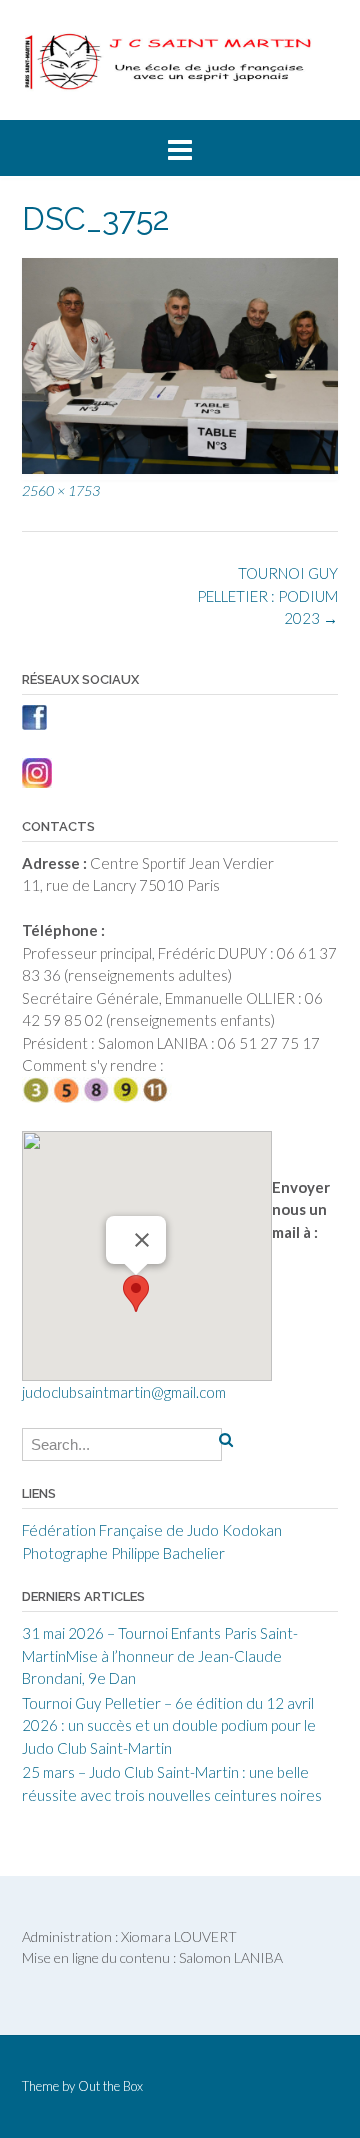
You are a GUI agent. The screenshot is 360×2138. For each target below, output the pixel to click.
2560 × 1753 (61, 490)
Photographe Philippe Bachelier (123, 1553)
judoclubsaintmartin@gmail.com (124, 1392)
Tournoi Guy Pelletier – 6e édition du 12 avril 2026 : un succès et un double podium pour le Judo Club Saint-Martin (169, 1725)
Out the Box (110, 2086)
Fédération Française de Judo (120, 1530)
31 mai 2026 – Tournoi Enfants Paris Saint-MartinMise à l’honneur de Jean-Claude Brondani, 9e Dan (160, 1655)
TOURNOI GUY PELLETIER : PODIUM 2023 (267, 595)
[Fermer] (142, 1240)
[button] (136, 1293)
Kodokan (252, 1530)
